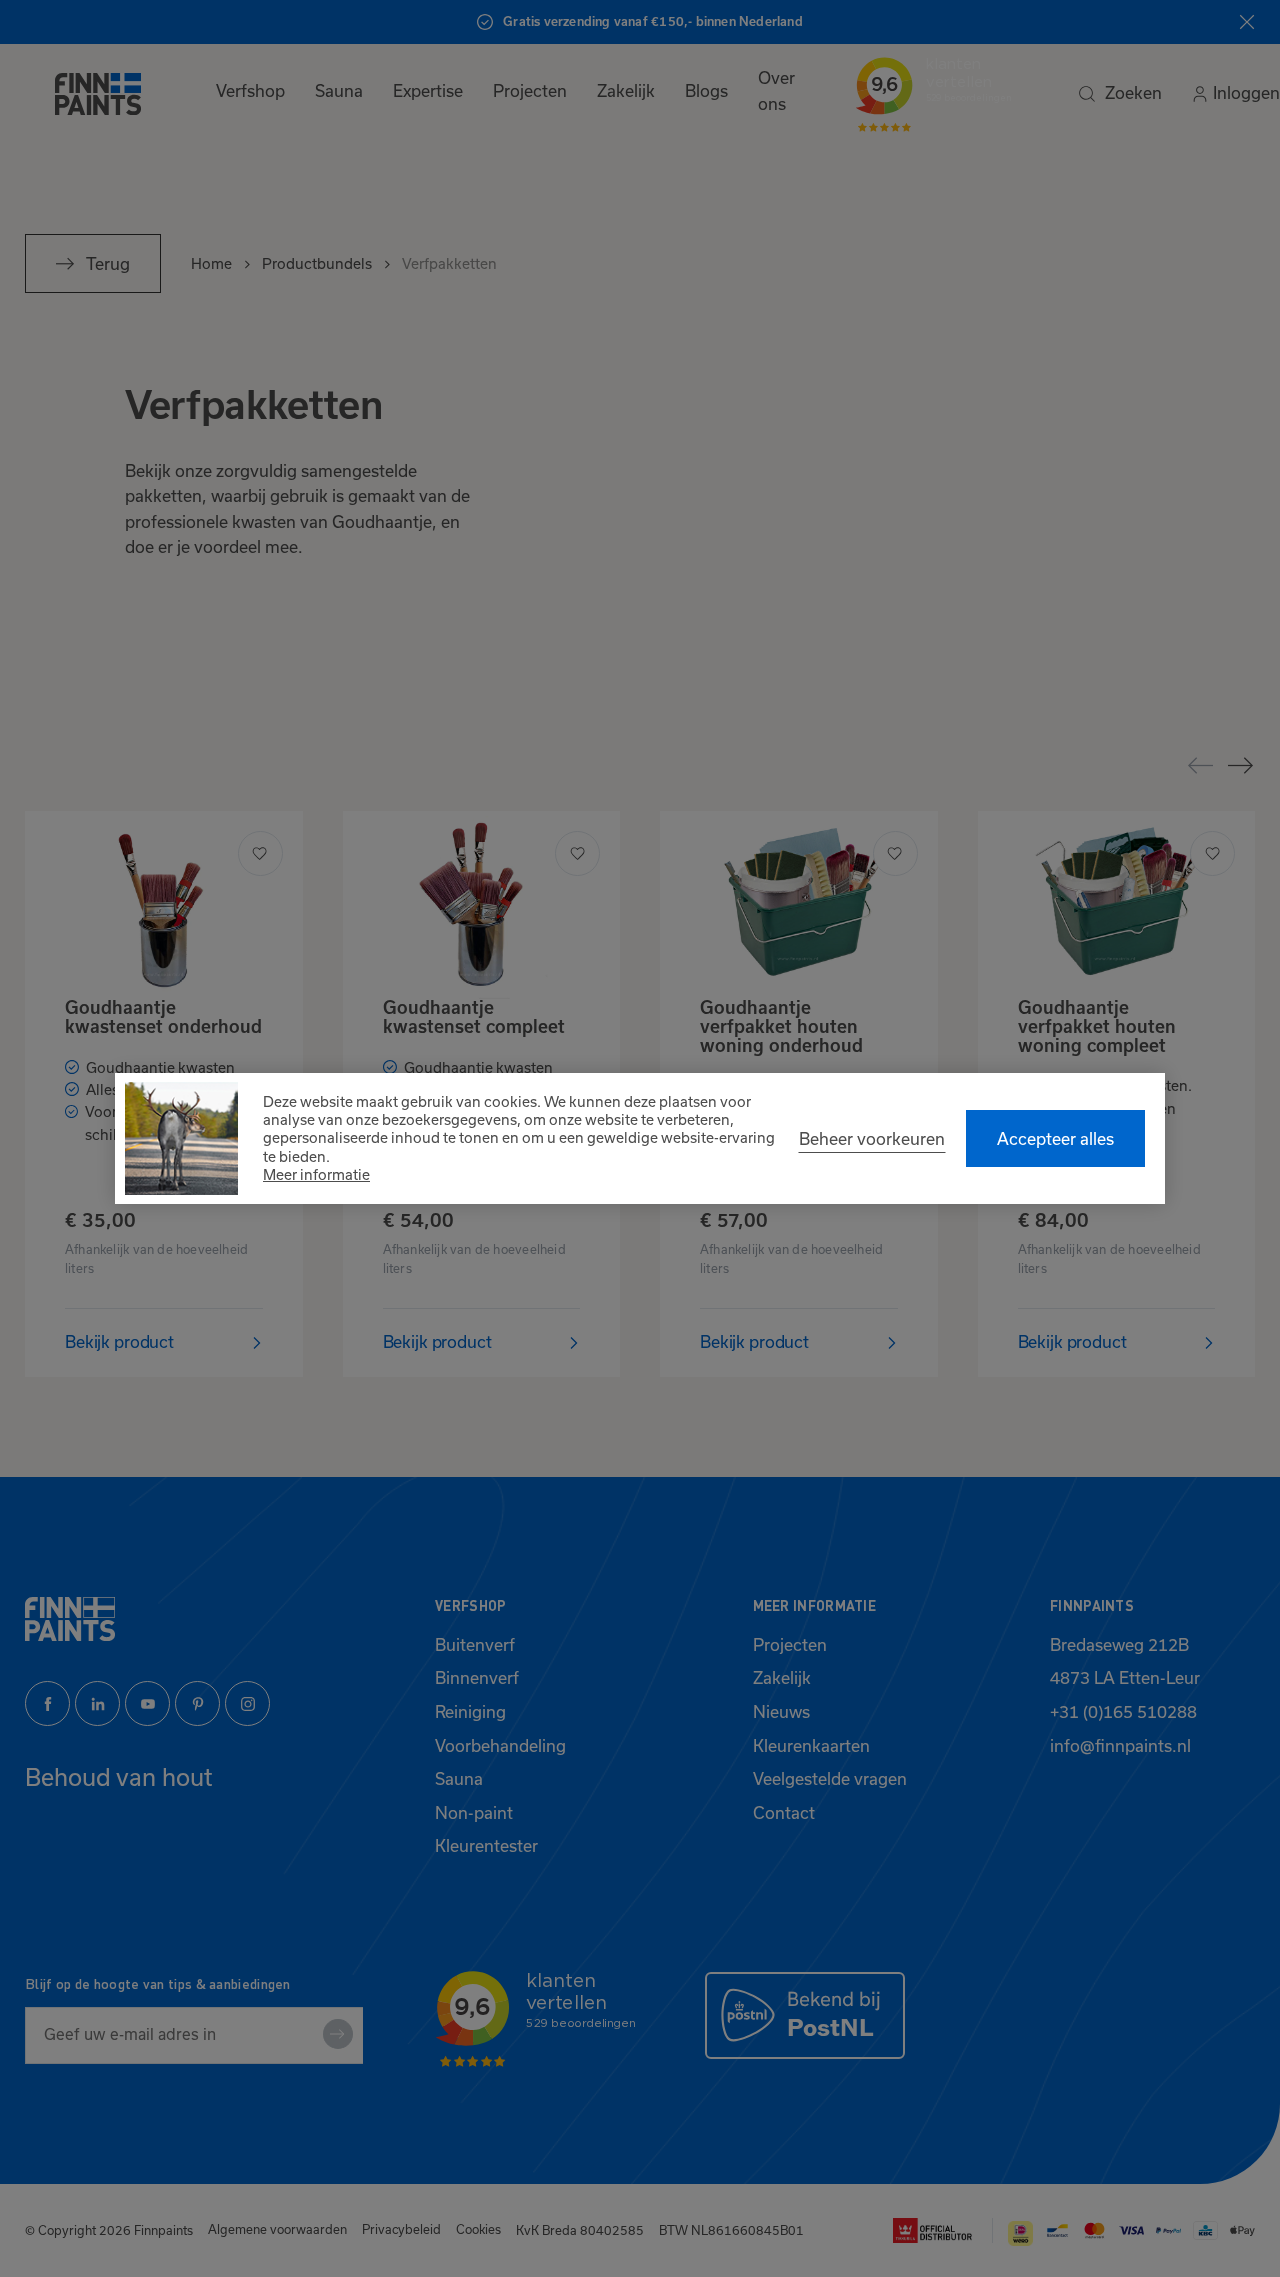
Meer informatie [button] (316, 1175)
